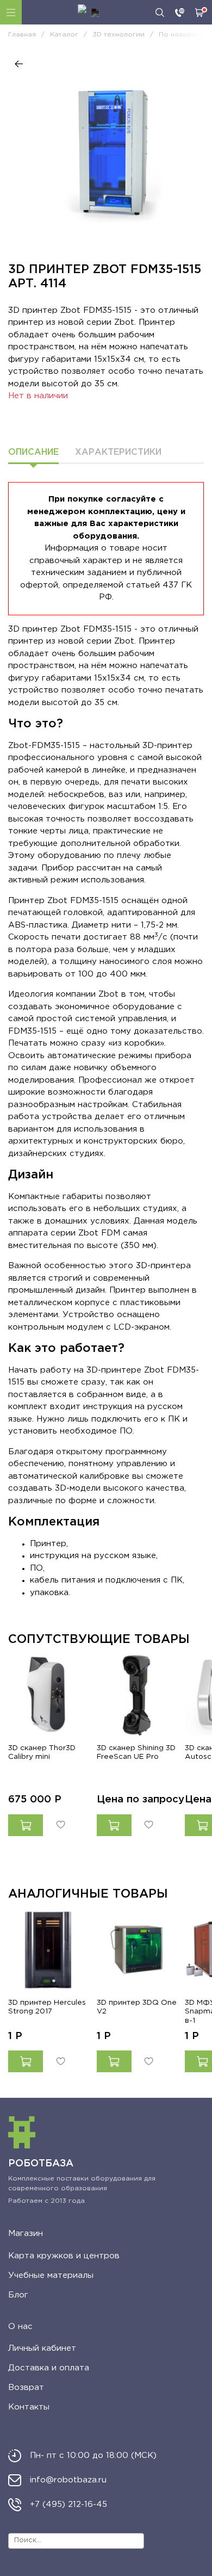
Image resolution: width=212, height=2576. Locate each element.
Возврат (26, 2387)
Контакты (29, 2407)
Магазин (26, 2234)
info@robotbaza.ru (68, 2480)
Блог (18, 2295)
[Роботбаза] (89, 13)
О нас (20, 2327)
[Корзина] (199, 13)
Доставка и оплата (49, 2368)
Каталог (11, 12)
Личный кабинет (42, 2348)
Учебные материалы (51, 2275)
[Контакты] (180, 13)
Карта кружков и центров (64, 2256)
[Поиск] (160, 13)
